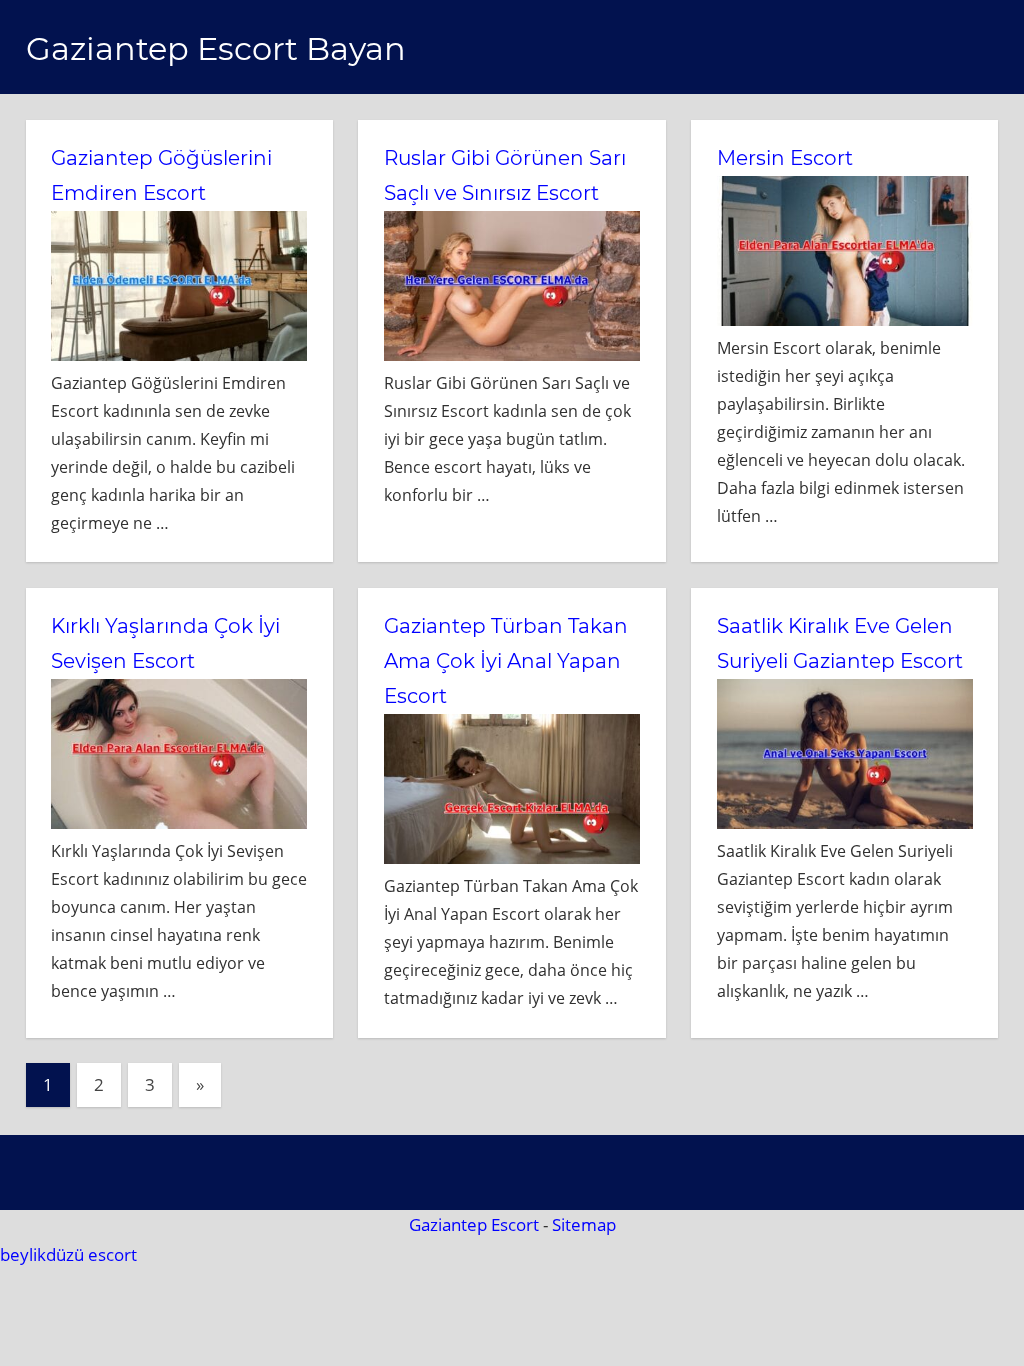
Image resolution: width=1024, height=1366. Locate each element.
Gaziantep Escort (474, 1224)
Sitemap (584, 1224)
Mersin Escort (785, 158)
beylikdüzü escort (68, 1254)
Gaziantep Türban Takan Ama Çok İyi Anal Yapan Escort (506, 661)
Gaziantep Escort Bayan (216, 48)
